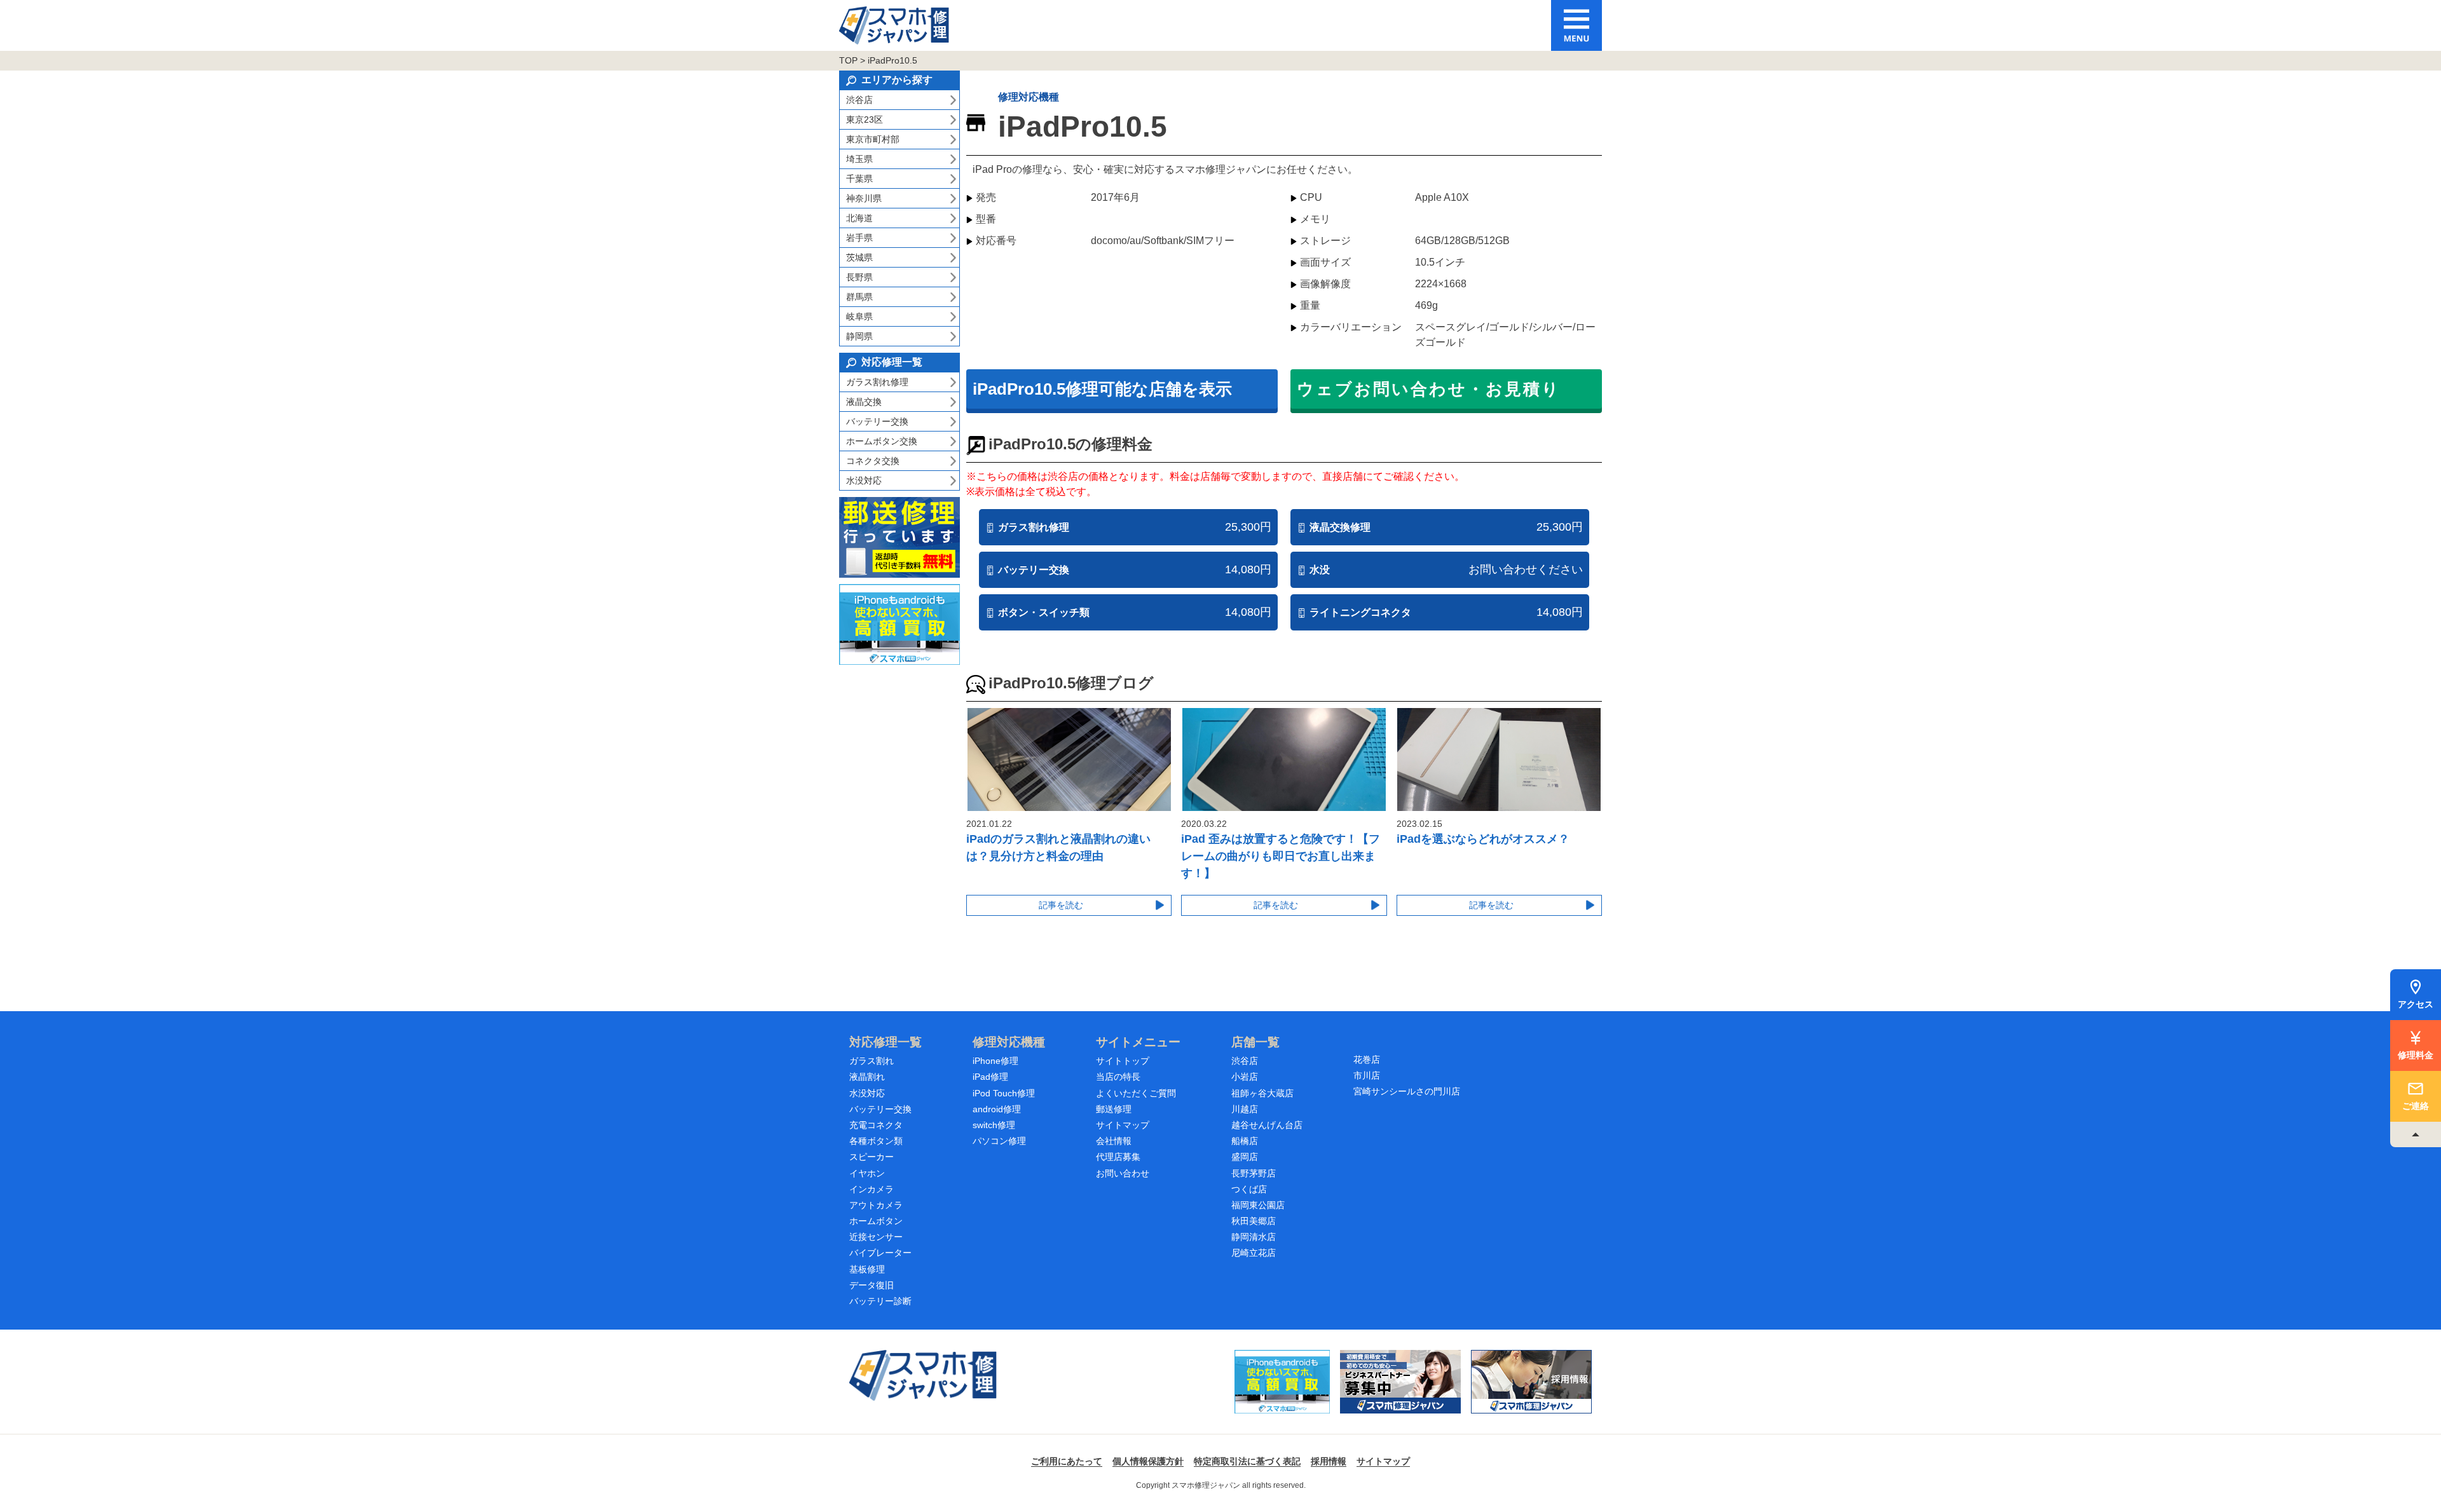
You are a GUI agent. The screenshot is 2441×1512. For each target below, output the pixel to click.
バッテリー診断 (880, 1301)
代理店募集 (1118, 1157)
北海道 (859, 218)
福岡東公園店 (1258, 1205)
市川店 (1367, 1075)
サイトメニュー (1138, 1042)
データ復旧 (872, 1285)
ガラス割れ (872, 1061)
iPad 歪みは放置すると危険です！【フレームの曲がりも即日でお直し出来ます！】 (1281, 856)
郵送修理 (1114, 1109)
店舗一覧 (1255, 1042)
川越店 (1245, 1109)
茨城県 (859, 257)
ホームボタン (876, 1221)
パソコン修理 (999, 1141)
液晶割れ (867, 1077)
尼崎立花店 (1254, 1253)
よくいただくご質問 (1136, 1093)
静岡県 (859, 336)
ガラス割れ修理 (877, 382)
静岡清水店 (1254, 1237)
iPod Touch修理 (1004, 1093)
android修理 (997, 1109)
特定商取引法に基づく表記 (1247, 1461)
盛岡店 (1245, 1157)
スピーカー (872, 1157)
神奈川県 (864, 198)
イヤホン (867, 1173)
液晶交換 (864, 402)
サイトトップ (1123, 1061)
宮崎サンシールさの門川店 (1407, 1091)
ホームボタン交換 (882, 441)
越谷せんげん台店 (1267, 1125)
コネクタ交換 (873, 461)
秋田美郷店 (1254, 1221)
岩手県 (859, 238)
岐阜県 (859, 317)
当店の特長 (1118, 1077)
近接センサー (876, 1237)
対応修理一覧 (885, 1042)
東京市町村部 (873, 139)
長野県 (859, 277)
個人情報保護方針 (1148, 1461)
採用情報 (1329, 1461)
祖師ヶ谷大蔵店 (1262, 1093)
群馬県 (859, 297)
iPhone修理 (995, 1061)
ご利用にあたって (1067, 1461)
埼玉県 (859, 159)
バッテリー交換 (877, 421)
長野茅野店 (1254, 1173)
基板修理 (867, 1269)
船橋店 (1245, 1141)
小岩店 (1245, 1077)
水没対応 (864, 480)
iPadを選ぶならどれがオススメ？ (1483, 839)
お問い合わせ (1123, 1173)
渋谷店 (859, 100)
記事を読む (1061, 905)
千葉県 (859, 179)
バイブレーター (880, 1253)
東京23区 (865, 119)
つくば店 (1249, 1189)
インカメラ (872, 1189)
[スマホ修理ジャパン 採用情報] (1531, 1382)
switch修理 (994, 1125)
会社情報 (1114, 1141)
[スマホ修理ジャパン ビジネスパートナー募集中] (1400, 1382)
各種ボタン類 (876, 1141)
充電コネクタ (876, 1125)
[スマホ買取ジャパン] (1282, 1382)
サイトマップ (1123, 1125)
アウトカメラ (876, 1205)
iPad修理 (990, 1077)
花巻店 (1367, 1059)
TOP (848, 60)
